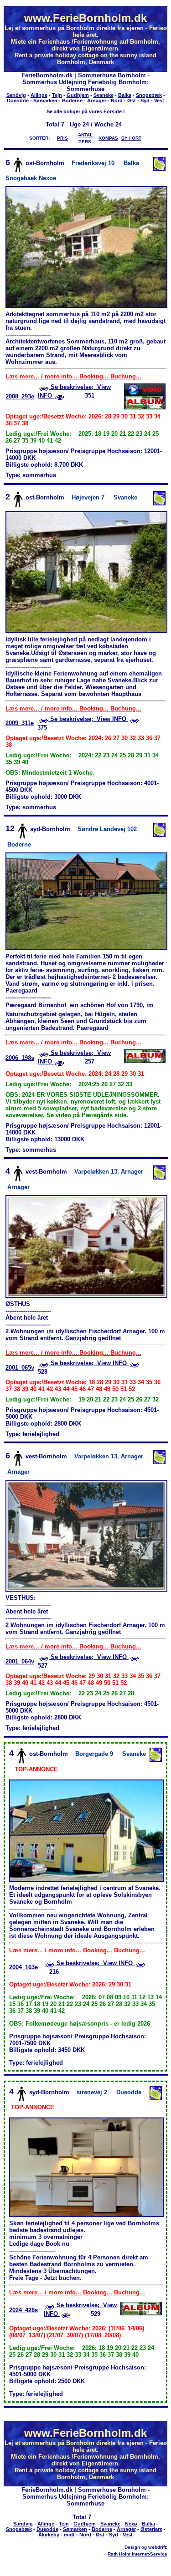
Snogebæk (149, 95)
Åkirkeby (49, 2535)
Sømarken (45, 101)
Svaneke (104, 95)
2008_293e (20, 396)
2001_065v (20, 1368)
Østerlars (151, 2529)
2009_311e (20, 723)
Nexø (131, 2524)
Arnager (97, 101)
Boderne (72, 101)
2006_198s (20, 1058)
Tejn (57, 95)
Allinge (39, 95)
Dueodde (18, 101)
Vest (159, 101)
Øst (132, 101)
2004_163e (23, 1967)
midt (69, 2535)
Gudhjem (78, 95)
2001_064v (20, 1661)
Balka (125, 95)
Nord (117, 101)
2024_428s (23, 2310)
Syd (145, 101)
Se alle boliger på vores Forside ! (86, 111)
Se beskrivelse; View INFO (88, 719)
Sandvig (16, 95)
